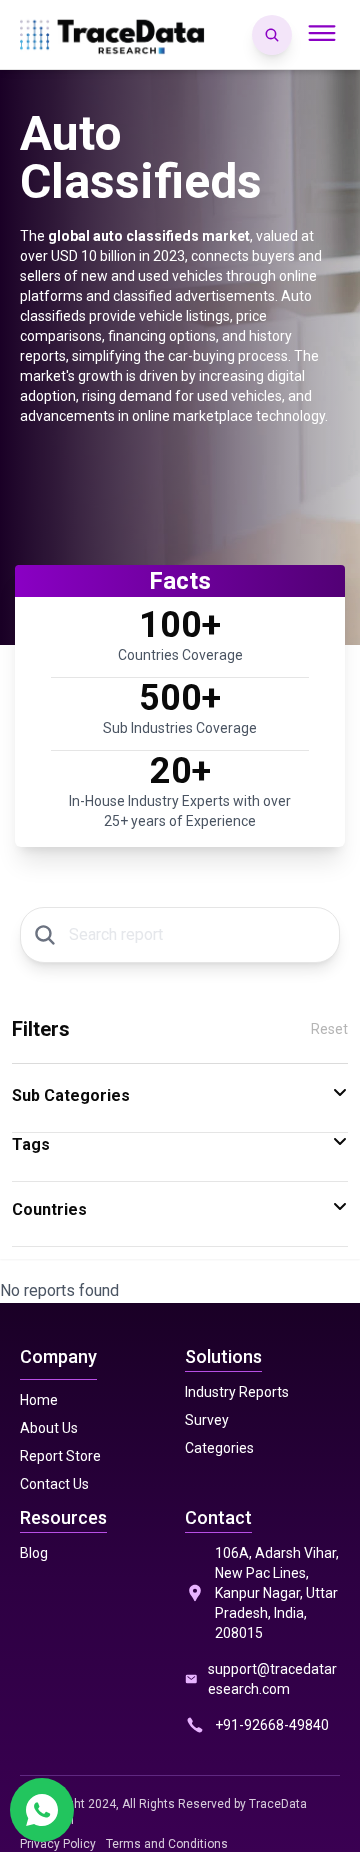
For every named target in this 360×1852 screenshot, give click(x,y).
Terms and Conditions (167, 1844)
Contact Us (54, 1484)
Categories (219, 1448)
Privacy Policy (58, 1844)
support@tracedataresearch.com (272, 1679)
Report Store (60, 1456)
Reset (329, 1029)
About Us (49, 1428)
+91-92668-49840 (272, 1725)
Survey (207, 1420)
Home (39, 1400)
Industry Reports (237, 1392)
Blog (34, 1553)
